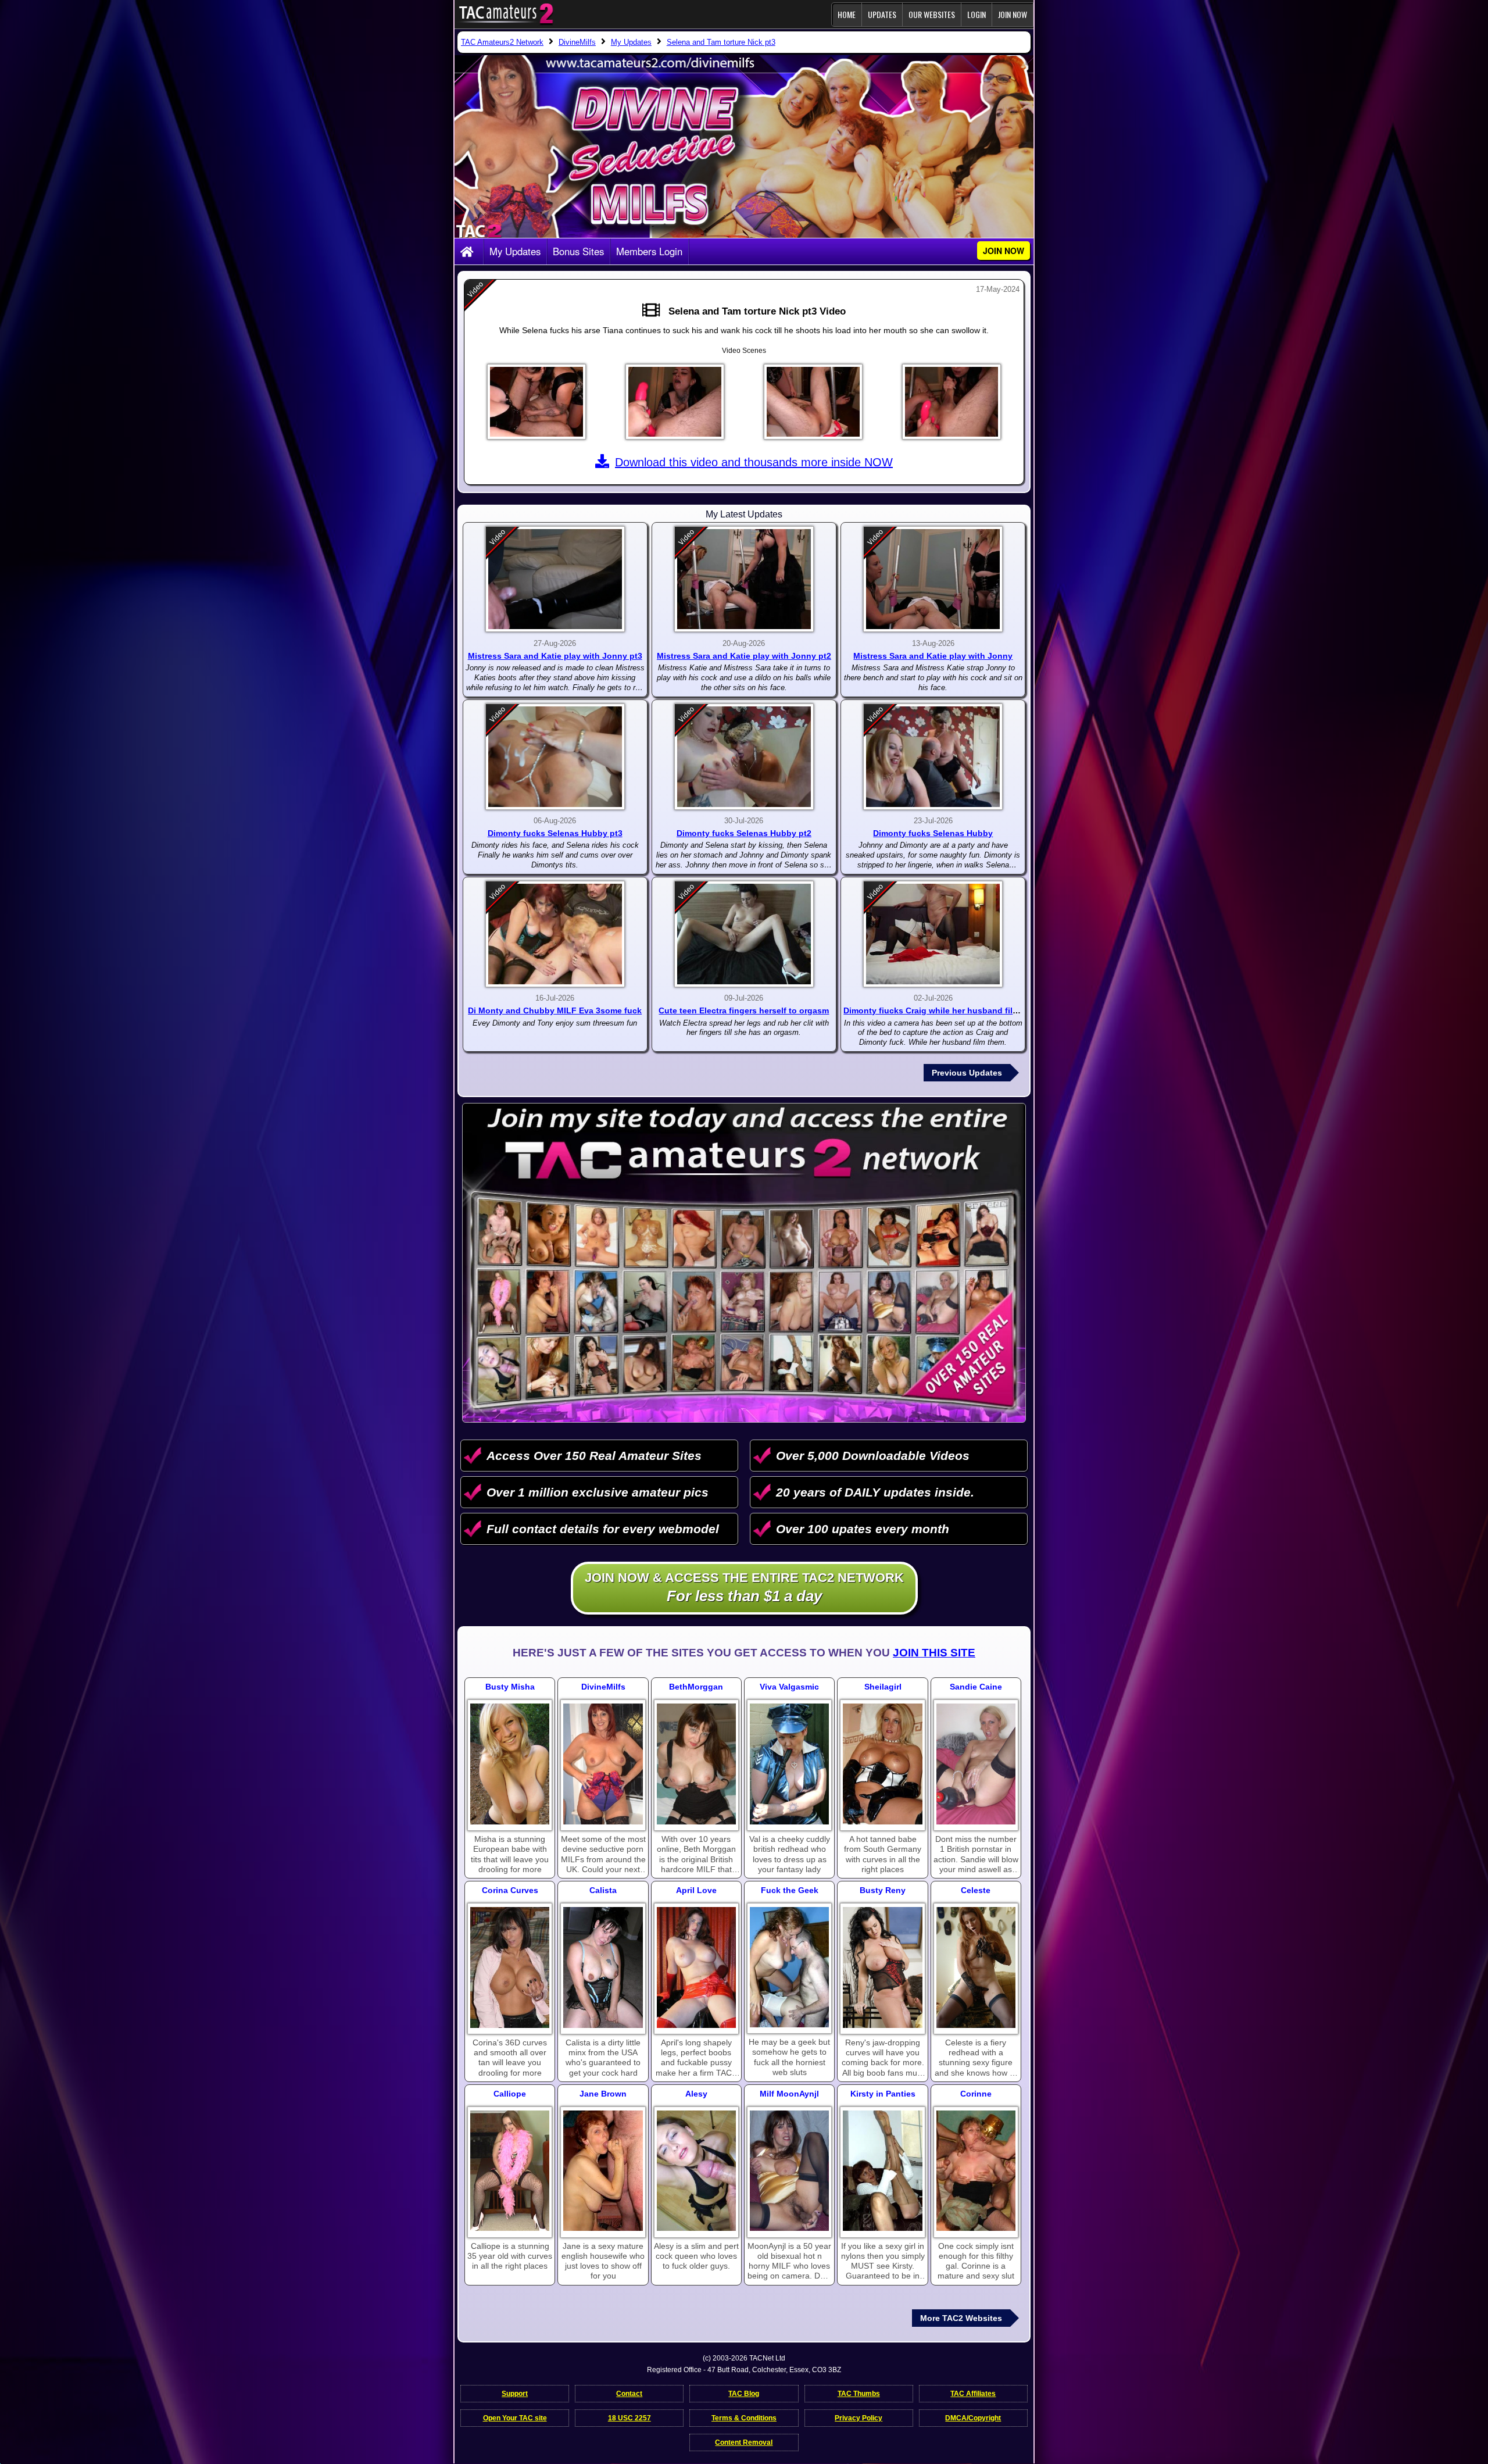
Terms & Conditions (744, 2418)
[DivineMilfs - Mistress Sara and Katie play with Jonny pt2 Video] (744, 579)
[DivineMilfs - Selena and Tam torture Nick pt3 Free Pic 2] (675, 402)
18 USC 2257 (629, 2418)
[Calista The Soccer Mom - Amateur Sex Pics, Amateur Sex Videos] (603, 1967)
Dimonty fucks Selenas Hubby (933, 833)
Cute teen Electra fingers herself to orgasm (744, 1010)
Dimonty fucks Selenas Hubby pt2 (744, 833)
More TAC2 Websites (961, 2318)
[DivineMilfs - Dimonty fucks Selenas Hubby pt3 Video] (555, 757)
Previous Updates (967, 1073)
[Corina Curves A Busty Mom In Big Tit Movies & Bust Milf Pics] (510, 1967)
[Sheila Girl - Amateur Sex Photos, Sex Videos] (882, 1764)
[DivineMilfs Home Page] (469, 252)
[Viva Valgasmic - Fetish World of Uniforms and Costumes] (789, 1764)
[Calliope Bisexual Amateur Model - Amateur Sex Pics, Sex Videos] (510, 2171)
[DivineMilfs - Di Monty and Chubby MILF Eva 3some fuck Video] (555, 934)
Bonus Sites (578, 251)
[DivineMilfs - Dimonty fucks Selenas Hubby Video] (933, 757)
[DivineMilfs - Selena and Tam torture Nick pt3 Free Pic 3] (813, 402)
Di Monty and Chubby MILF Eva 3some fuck (555, 1010)
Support (515, 2394)
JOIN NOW (1013, 14)
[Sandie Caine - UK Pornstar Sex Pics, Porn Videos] (976, 1764)
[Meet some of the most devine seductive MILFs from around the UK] (603, 1764)
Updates (882, 14)
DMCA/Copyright (973, 2418)
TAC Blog (744, 2394)
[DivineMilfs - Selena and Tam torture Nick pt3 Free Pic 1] (536, 402)
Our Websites (932, 14)
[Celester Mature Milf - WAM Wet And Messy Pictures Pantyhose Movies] (976, 1967)
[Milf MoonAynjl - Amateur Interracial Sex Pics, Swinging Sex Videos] (789, 2171)
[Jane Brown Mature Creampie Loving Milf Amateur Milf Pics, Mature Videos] (603, 2171)
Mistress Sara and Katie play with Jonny (933, 656)
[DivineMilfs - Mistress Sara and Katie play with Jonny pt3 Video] (555, 579)
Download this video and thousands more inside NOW (754, 462)
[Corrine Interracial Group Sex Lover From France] (976, 2171)
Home (847, 14)
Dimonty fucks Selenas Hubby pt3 (555, 833)
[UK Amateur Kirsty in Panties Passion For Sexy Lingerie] (882, 2171)
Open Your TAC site (515, 2418)
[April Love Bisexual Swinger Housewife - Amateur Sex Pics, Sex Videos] (696, 1967)
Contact (629, 2394)
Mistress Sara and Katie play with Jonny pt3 (555, 656)
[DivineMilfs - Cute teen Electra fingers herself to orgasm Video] (744, 934)
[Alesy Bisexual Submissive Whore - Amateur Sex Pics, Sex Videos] (696, 2171)
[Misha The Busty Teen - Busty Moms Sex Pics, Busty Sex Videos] (510, 1764)
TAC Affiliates (973, 2394)
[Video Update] (654, 311)
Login (977, 14)
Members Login (649, 251)
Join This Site (934, 1653)
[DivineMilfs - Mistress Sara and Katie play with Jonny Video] (933, 579)
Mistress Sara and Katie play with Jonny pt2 (744, 656)
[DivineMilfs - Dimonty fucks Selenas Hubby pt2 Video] (744, 757)
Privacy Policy (859, 2418)
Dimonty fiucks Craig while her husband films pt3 (941, 1010)
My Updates (515, 251)
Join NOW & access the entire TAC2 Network (744, 1588)
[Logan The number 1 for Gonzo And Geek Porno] (789, 1967)
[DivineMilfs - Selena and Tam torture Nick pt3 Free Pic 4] (952, 402)
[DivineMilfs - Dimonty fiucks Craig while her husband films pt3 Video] (933, 934)
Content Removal (744, 2442)
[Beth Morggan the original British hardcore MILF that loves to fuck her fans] (696, 1764)
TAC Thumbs (859, 2394)
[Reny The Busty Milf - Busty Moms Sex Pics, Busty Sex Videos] (882, 1967)
